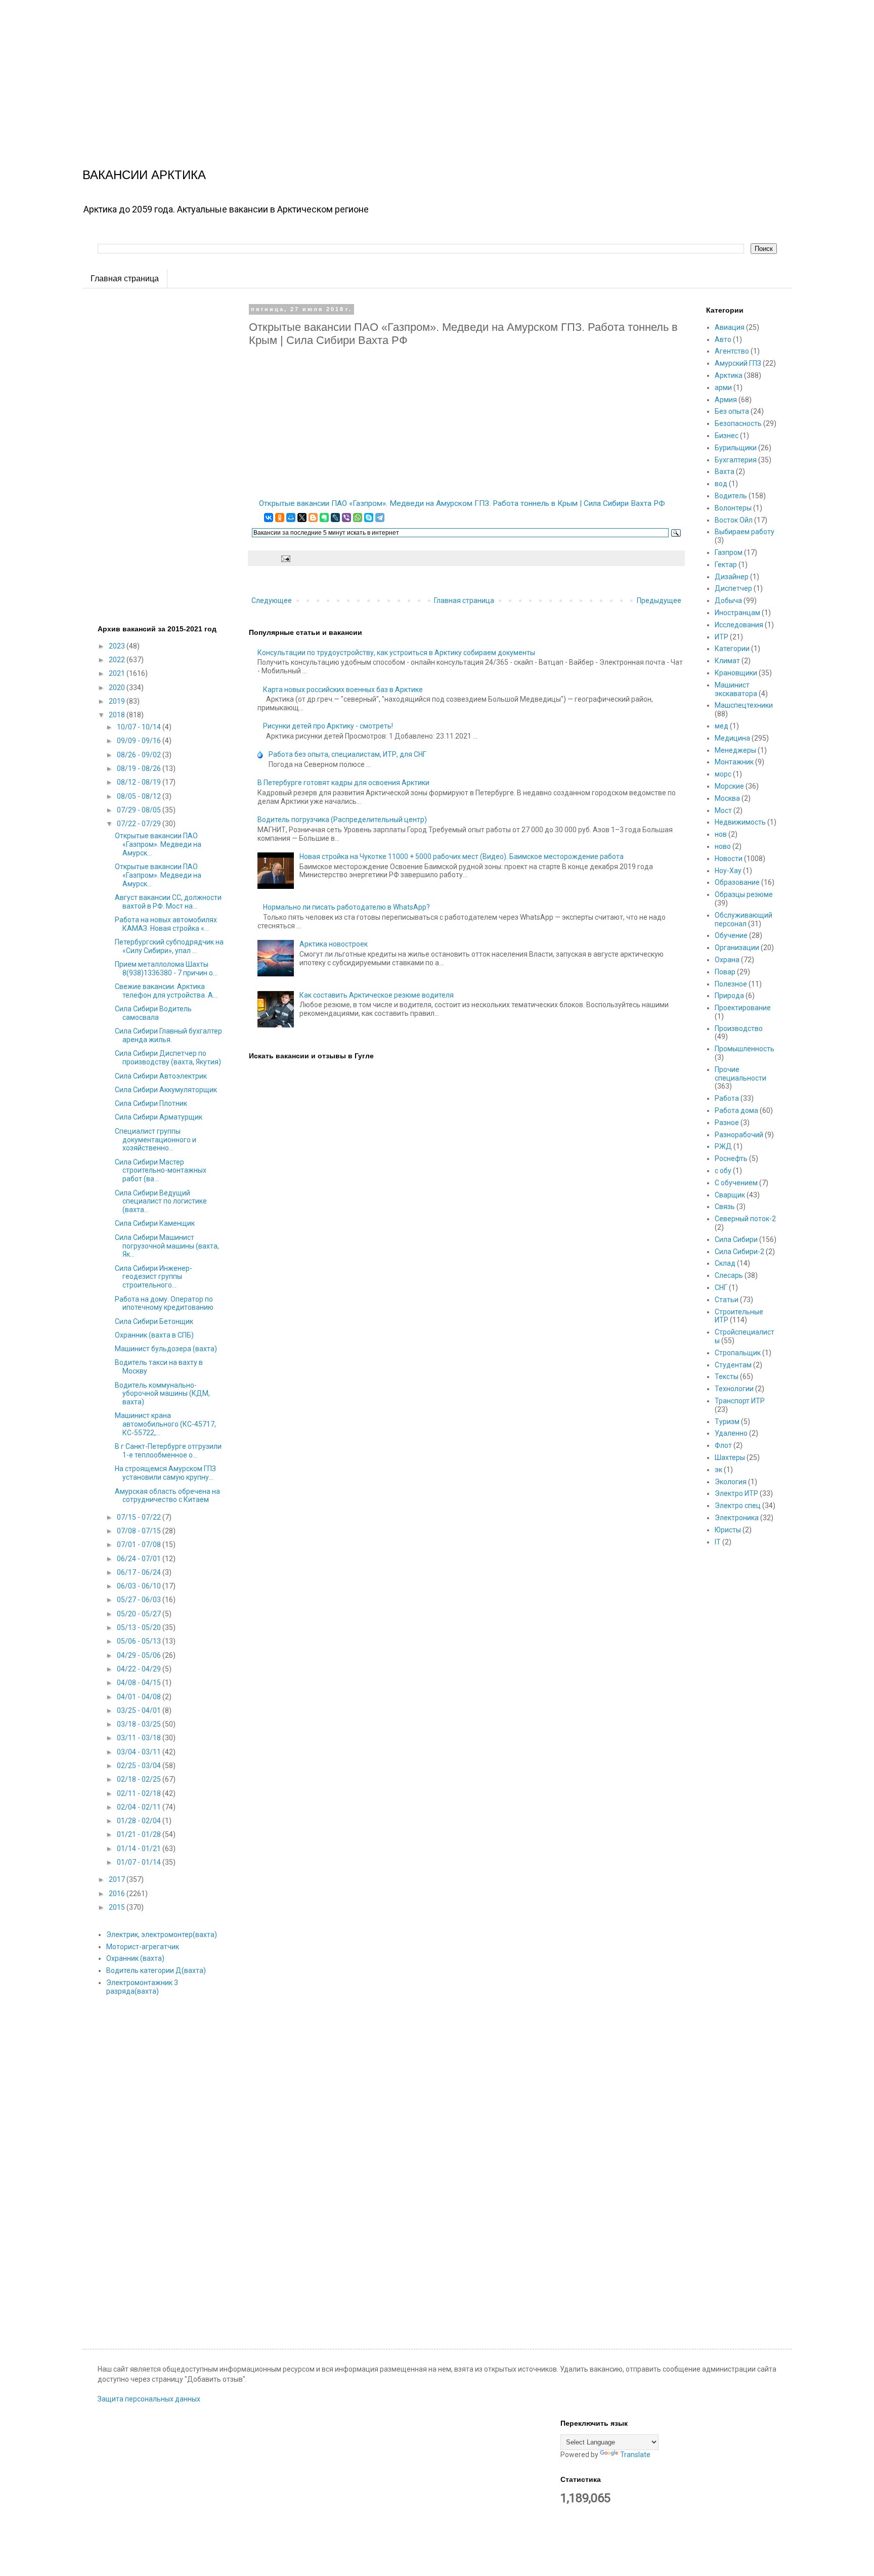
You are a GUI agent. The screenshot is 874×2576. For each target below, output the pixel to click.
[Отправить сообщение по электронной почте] (285, 558)
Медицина (732, 738)
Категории (732, 649)
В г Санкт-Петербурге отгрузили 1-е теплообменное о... (168, 1451)
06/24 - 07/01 (140, 1559)
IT (718, 1542)
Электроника (737, 1518)
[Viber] (346, 518)
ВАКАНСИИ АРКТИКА (144, 175)
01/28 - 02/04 (140, 1821)
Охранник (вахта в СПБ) (154, 1335)
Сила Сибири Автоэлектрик (161, 1076)
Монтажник (734, 762)
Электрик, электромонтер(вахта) (162, 1935)
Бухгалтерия (736, 460)
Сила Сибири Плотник (151, 1103)
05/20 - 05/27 (140, 1614)
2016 (118, 1894)
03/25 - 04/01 (140, 1710)
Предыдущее (659, 600)
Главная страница (125, 278)
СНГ (721, 1287)
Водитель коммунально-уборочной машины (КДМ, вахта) (162, 1394)
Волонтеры (733, 508)
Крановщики (736, 673)
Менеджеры (735, 750)
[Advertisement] (303, 71)
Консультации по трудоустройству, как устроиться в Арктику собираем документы (396, 653)
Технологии (734, 1389)
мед (722, 726)
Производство (739, 1028)
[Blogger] (313, 518)
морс (723, 774)
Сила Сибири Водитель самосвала (153, 1013)
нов (721, 834)
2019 (118, 701)
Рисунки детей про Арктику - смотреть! (328, 726)
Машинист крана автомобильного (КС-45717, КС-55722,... (165, 1424)
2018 (118, 715)
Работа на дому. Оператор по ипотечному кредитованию (164, 1303)
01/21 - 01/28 (140, 1834)
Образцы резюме (744, 894)
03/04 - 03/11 (140, 1752)
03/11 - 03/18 (140, 1738)
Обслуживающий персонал (744, 919)
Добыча (728, 600)
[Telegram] (380, 518)
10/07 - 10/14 (140, 727)
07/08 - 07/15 (140, 1531)
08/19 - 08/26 (140, 768)
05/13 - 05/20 (140, 1627)
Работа (727, 1098)
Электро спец (738, 1506)
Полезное (731, 984)
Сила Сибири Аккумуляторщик (166, 1090)
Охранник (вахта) (135, 1958)
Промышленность (745, 1049)
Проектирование (743, 1008)
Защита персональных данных (149, 2399)
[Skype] (369, 518)
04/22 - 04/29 (140, 1669)
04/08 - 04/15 (140, 1683)
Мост (723, 810)
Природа (729, 996)
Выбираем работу (745, 532)
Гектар (726, 565)
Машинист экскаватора (736, 689)
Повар (725, 972)
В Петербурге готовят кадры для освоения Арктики (343, 783)
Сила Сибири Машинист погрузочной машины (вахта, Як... (167, 1246)
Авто (723, 339)
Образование (737, 882)
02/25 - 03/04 (140, 1766)
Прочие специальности (740, 1074)
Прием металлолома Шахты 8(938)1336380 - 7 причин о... (166, 969)
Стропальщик (738, 1353)
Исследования (739, 625)
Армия (726, 400)
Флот (723, 1445)
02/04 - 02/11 (140, 1807)
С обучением (736, 1183)
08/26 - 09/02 (140, 755)
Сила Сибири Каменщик (155, 1223)
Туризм (727, 1422)
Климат (727, 661)
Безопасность (738, 423)
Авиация (730, 327)
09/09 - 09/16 (140, 741)
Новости (729, 858)
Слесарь (729, 1275)
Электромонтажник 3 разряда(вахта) (142, 1987)
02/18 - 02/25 (140, 1779)
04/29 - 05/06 (140, 1655)
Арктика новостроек (334, 944)
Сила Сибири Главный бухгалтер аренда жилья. (168, 1035)
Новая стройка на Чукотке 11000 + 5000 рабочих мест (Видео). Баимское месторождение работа (462, 856)
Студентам (733, 1365)
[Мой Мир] (291, 518)
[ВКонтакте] (269, 518)
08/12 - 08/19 (140, 782)
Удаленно (731, 1433)
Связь (725, 1207)
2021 (118, 673)
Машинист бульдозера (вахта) (166, 1349)
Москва (727, 798)
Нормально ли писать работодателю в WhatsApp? (346, 907)
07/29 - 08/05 (140, 810)
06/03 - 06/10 (140, 1586)
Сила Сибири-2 (739, 1252)
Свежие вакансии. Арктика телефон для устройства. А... (166, 991)
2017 (118, 1879)
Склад (725, 1263)
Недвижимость (740, 822)
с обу (723, 1171)
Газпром (729, 552)
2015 (118, 1907)
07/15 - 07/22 (140, 1517)
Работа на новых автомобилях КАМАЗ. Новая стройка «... (166, 924)
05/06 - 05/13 (140, 1641)
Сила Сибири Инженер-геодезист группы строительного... (154, 1277)
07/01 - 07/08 (140, 1544)
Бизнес (727, 436)
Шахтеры (730, 1457)
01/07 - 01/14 (140, 1862)
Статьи (727, 1300)
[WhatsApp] (358, 518)
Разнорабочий (739, 1135)
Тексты (727, 1377)
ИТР (722, 637)
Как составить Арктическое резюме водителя (377, 995)
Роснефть (731, 1158)
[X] (302, 518)
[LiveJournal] (335, 518)
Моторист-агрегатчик (143, 1947)
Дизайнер (732, 577)
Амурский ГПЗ (738, 363)
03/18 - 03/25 (140, 1724)
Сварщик (730, 1195)
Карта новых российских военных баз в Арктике (343, 690)
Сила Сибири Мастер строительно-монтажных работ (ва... (161, 1171)
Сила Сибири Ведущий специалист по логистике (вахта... (161, 1201)
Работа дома (736, 1110)
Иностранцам (737, 613)
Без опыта (732, 411)
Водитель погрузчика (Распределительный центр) (342, 820)
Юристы (728, 1530)
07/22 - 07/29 (140, 824)
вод (721, 484)
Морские (729, 786)
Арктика (729, 375)
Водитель (731, 496)
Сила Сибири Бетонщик (154, 1321)
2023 (118, 646)
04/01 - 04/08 (140, 1697)
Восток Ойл (734, 520)
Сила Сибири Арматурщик (159, 1117)
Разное (727, 1123)
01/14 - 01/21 (140, 1849)
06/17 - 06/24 (140, 1572)
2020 (118, 688)
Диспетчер (733, 588)
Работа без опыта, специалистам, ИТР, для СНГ (347, 754)
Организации (737, 948)
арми (723, 388)
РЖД (723, 1146)
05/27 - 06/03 (140, 1600)
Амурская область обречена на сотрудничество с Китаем (167, 1496)
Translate (635, 2455)
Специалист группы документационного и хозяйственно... (156, 1140)
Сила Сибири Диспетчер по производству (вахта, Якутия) (168, 1058)
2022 (118, 660)
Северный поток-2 (745, 1219)
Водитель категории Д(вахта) (156, 1970)
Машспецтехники (744, 705)
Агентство (732, 351)
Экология (731, 1482)
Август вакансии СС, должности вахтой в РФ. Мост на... (168, 902)
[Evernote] (324, 518)
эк (718, 1470)
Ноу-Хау (728, 871)
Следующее (272, 600)
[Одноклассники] (280, 518)
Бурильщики (736, 448)
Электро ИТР (736, 1493)
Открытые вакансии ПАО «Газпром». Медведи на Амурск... (158, 844)
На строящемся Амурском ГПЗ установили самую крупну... (165, 1473)
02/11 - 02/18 (140, 1793)
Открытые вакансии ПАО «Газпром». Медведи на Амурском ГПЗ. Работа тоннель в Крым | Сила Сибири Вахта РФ (462, 503)
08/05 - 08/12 (140, 796)
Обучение (731, 935)
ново (723, 846)
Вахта (725, 471)
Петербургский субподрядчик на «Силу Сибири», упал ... (169, 946)
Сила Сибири (736, 1239)
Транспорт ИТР (740, 1401)
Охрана (727, 960)
